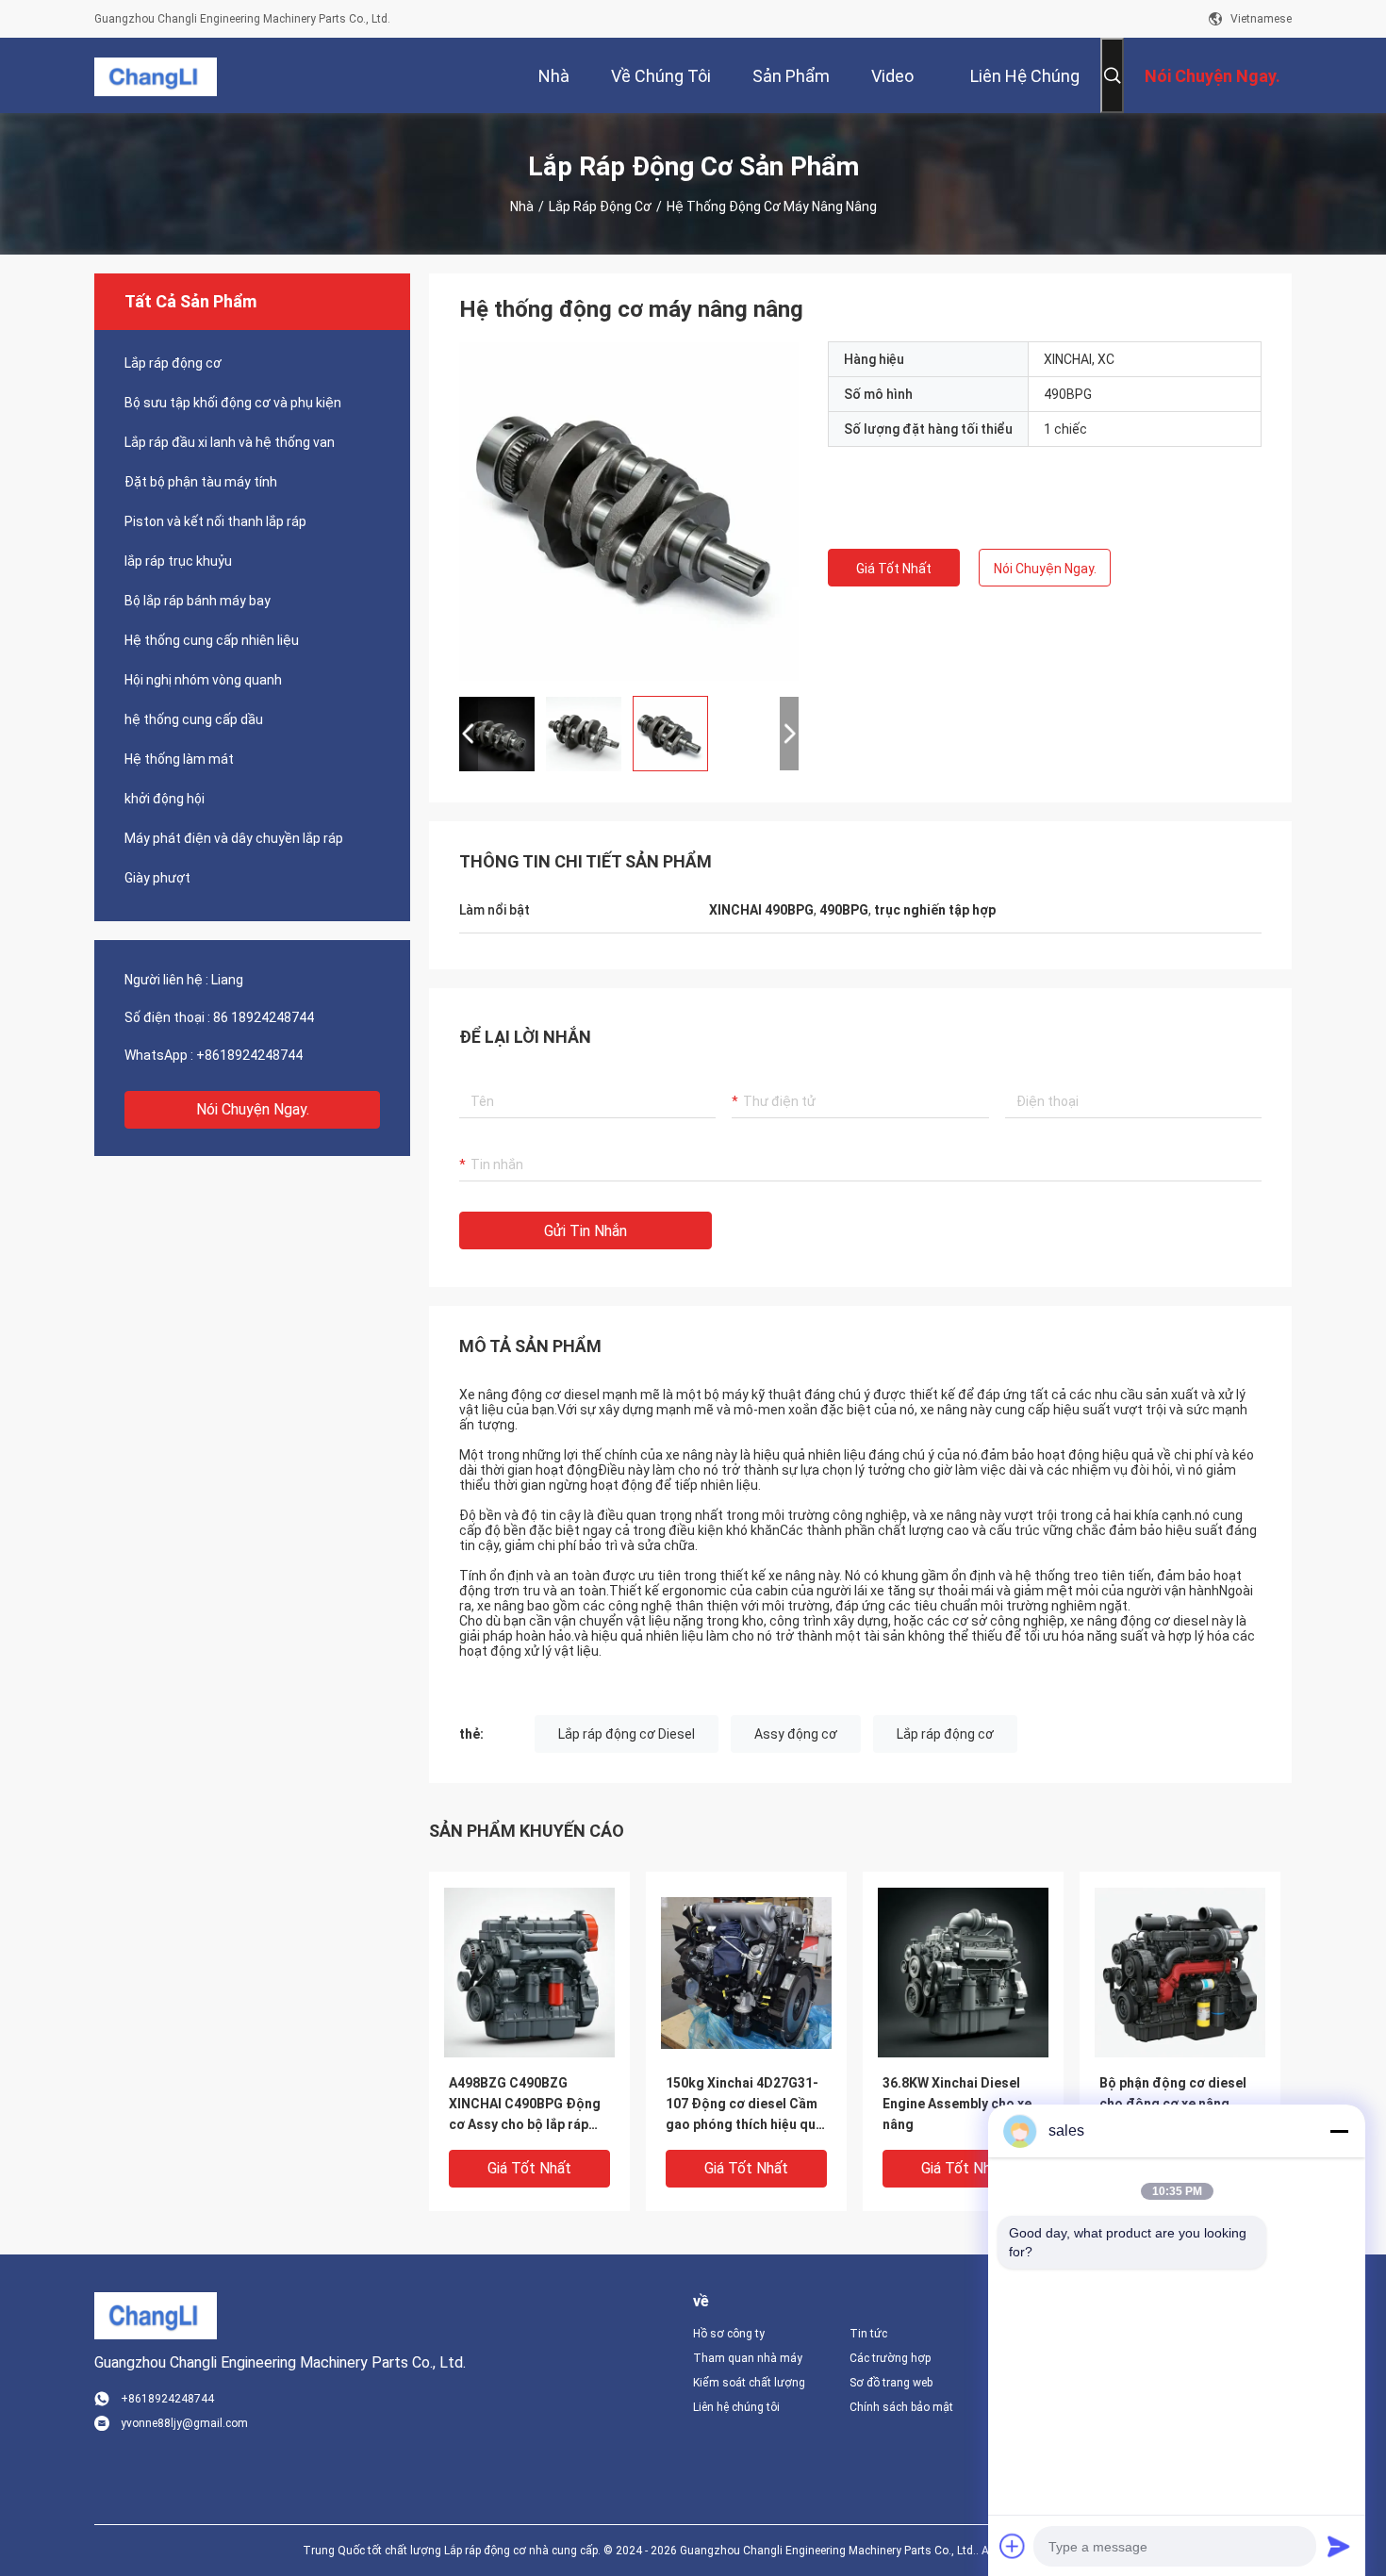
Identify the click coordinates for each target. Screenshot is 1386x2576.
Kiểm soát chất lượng (749, 2383)
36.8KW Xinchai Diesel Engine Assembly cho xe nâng (957, 2104)
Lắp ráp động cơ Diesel (627, 1734)
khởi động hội (165, 799)
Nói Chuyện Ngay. (253, 1109)
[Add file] (1013, 2546)
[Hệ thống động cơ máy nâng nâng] (629, 511)
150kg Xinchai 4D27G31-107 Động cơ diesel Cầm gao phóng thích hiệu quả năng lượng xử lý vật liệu (744, 2105)
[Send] (1339, 2546)
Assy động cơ (796, 1734)
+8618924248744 (249, 1055)
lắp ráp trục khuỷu (178, 561)
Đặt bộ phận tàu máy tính (201, 482)
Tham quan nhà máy (748, 2358)
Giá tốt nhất (894, 569)
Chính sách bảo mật (901, 2407)
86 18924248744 (264, 1017)
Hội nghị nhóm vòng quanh (203, 680)
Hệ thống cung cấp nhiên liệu (212, 640)
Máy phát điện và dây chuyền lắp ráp (234, 838)
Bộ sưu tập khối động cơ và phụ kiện (233, 403)
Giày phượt (157, 878)
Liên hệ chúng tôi (736, 2407)
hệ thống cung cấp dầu (194, 719)
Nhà (522, 206)
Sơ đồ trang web (891, 2383)
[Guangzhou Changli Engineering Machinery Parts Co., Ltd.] (156, 75)
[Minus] (1339, 2131)
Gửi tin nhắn (586, 1231)
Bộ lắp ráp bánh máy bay (198, 601)
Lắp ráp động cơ (600, 206)
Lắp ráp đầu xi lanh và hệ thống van (230, 442)
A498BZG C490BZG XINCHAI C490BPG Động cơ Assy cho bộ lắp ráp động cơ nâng (525, 2105)
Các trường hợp (890, 2358)
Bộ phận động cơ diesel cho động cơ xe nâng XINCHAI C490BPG (1173, 2104)
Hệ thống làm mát (179, 759)
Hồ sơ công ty (729, 2334)
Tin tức (868, 2334)
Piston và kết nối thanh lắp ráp (215, 521)
